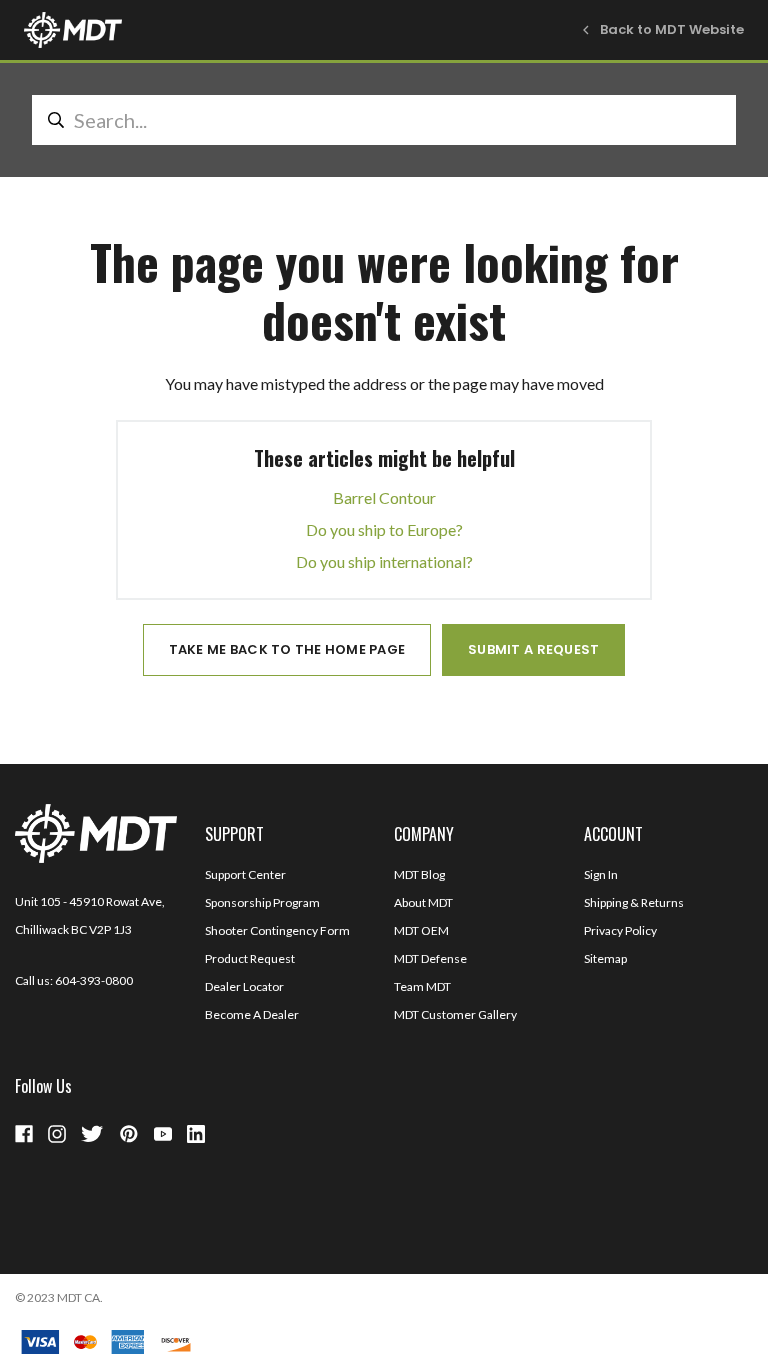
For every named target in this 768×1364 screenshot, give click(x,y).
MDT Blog (419, 874)
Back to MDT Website (672, 29)
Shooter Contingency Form (277, 930)
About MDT (423, 902)
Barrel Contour (384, 497)
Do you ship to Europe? (384, 529)
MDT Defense (430, 958)
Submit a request (533, 649)
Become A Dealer (252, 1014)
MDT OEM (421, 930)
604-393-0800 (94, 980)
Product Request (250, 958)
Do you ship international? (384, 561)
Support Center (245, 874)
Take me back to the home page (287, 649)
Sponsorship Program (262, 902)
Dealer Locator (244, 986)
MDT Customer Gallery (455, 1014)
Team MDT (422, 986)
